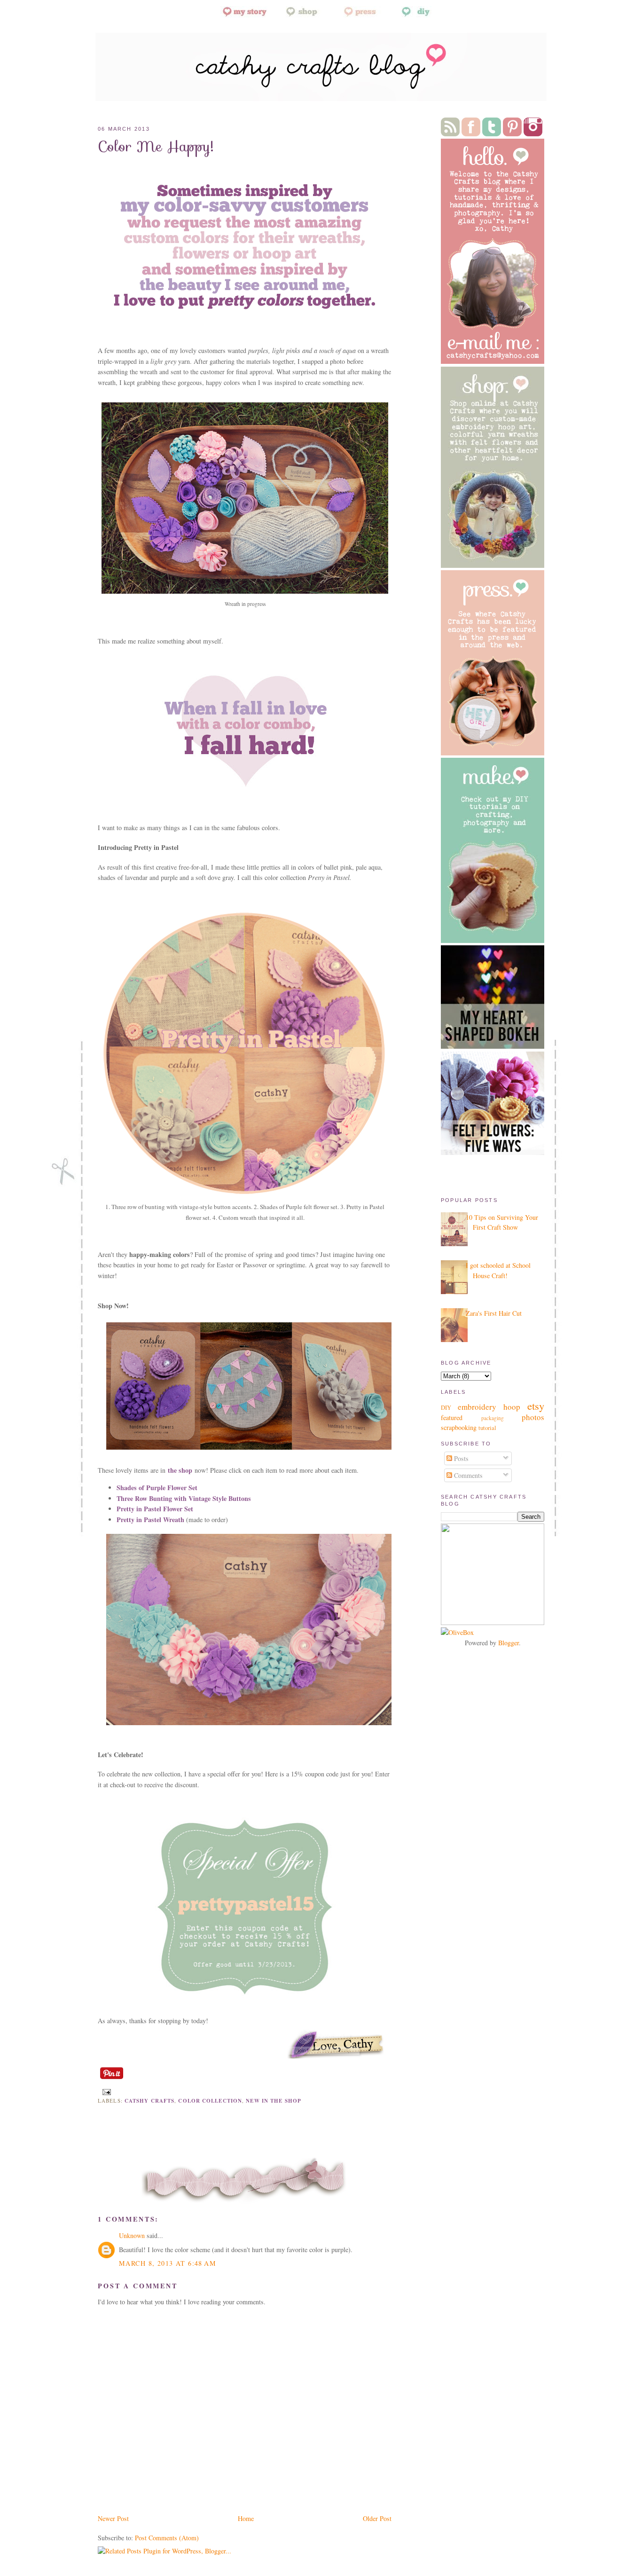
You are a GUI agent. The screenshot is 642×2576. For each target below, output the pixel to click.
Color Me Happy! (156, 146)
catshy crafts (149, 2101)
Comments (467, 1475)
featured (452, 1418)
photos (533, 1417)
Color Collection (210, 2101)
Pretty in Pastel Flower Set (155, 1509)
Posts (460, 1458)
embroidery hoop (489, 1407)
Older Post (377, 2518)
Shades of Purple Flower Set (157, 1488)
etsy (536, 1406)
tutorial (487, 1428)
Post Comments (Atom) (167, 2538)
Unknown (132, 2235)
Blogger (509, 1643)
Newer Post (113, 2518)
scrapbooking (459, 1427)
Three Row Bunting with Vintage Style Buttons (184, 1498)
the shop (180, 1470)
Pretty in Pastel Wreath (150, 1520)
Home (246, 2518)
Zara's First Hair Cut (494, 1313)
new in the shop (274, 2101)
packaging (493, 1418)
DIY (446, 1408)
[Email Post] (105, 2091)
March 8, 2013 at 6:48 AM (168, 2263)
